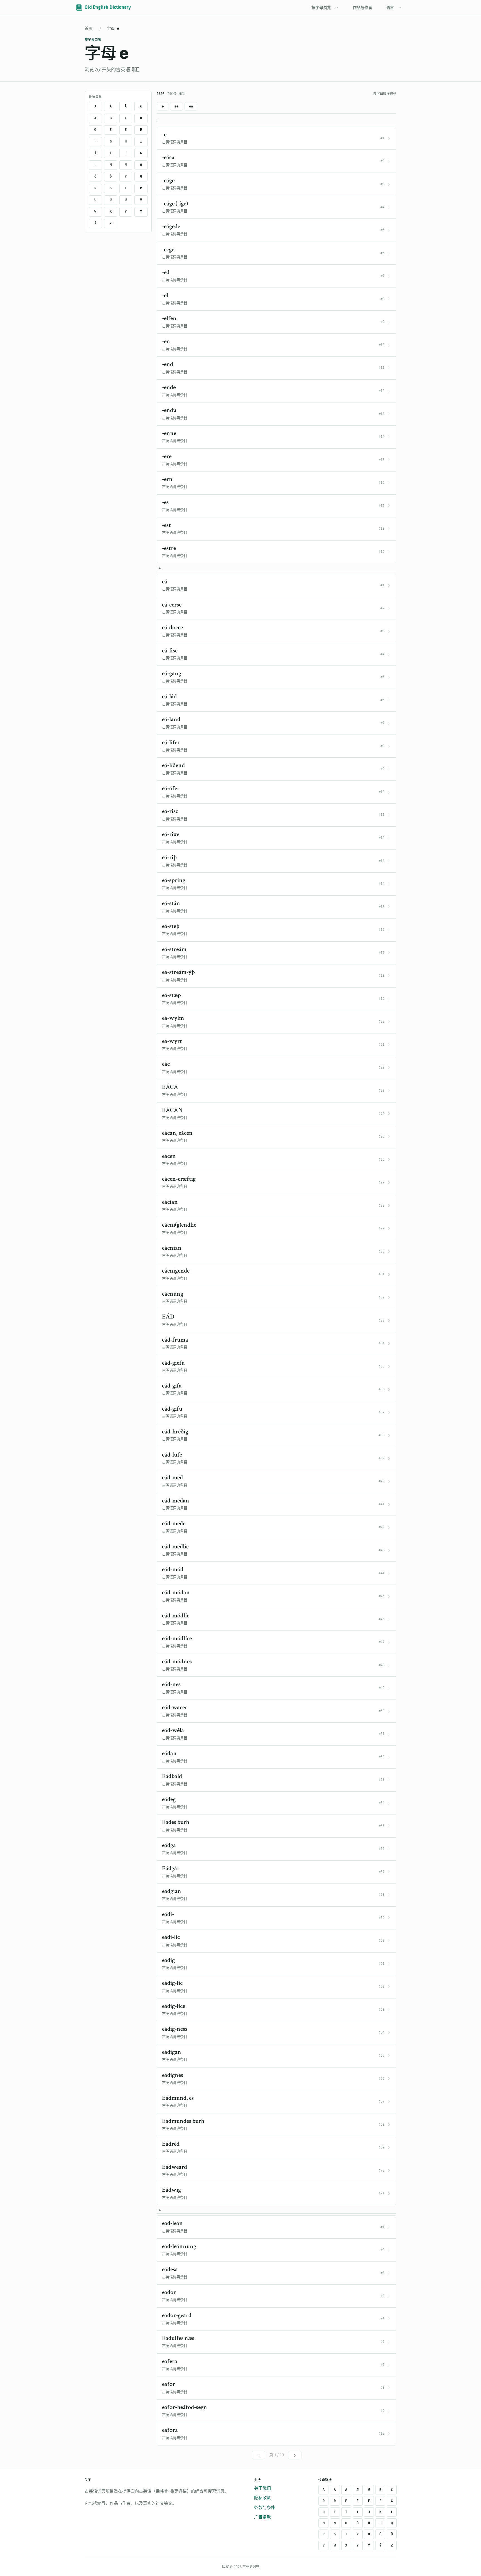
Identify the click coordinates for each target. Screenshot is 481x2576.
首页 (89, 28)
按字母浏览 (321, 7)
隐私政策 (262, 2498)
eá (176, 106)
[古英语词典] (104, 8)
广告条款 (262, 2517)
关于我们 (262, 2488)
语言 (390, 7)
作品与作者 (362, 7)
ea (191, 106)
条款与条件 (265, 2507)
